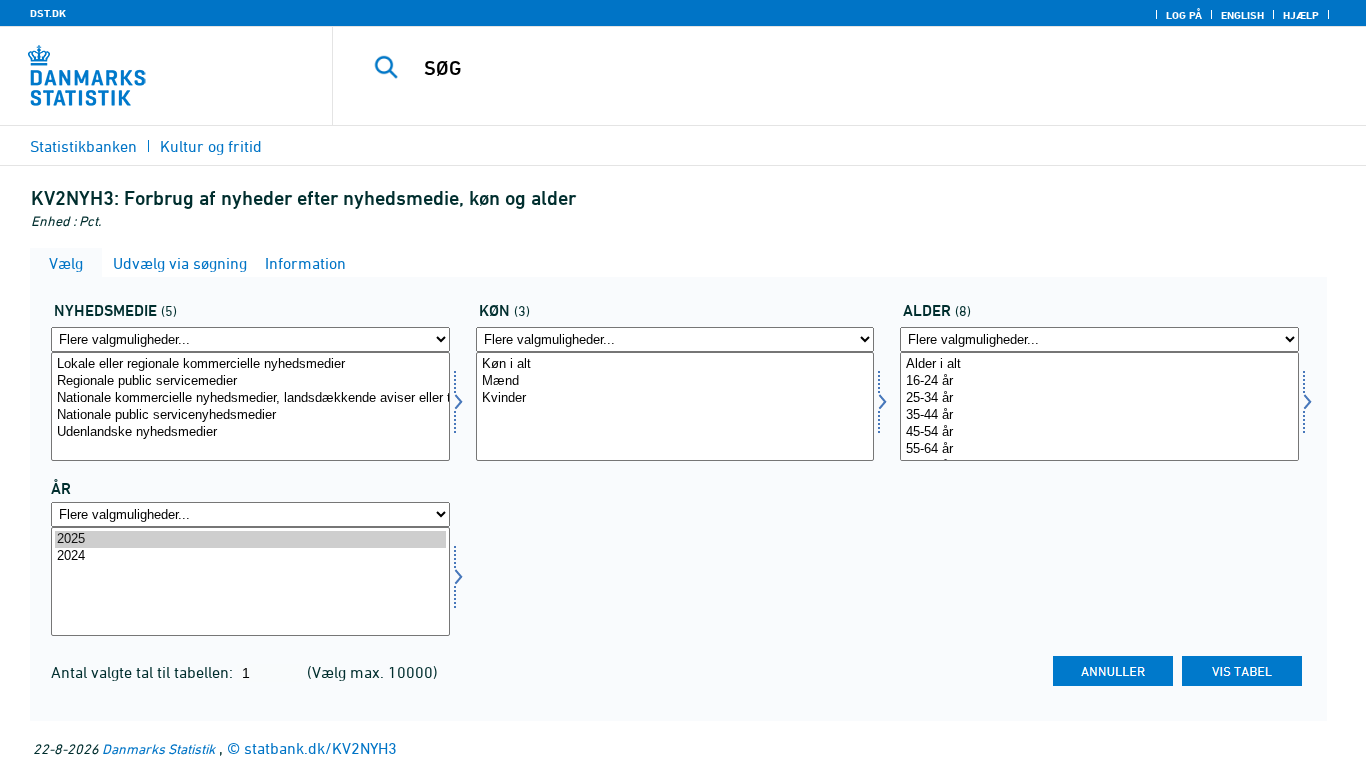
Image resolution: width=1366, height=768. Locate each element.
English (1242, 15)
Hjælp (1301, 15)
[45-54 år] (1099, 432)
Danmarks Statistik (158, 748)
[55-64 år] (1099, 449)
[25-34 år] (1099, 398)
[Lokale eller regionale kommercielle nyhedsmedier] (250, 364)
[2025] (250, 539)
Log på (1184, 15)
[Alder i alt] (1099, 364)
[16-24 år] (1099, 381)
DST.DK (48, 13)
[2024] (250, 556)
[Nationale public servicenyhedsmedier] (250, 415)
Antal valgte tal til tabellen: (144, 672)
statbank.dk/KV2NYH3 (320, 748)
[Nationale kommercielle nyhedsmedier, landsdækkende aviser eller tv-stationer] (250, 398)
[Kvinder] (675, 398)
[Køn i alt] (675, 364)
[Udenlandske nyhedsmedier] (250, 432)
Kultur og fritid (211, 146)
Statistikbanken (83, 146)
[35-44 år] (1099, 415)
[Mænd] (675, 381)
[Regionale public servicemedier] (250, 381)
